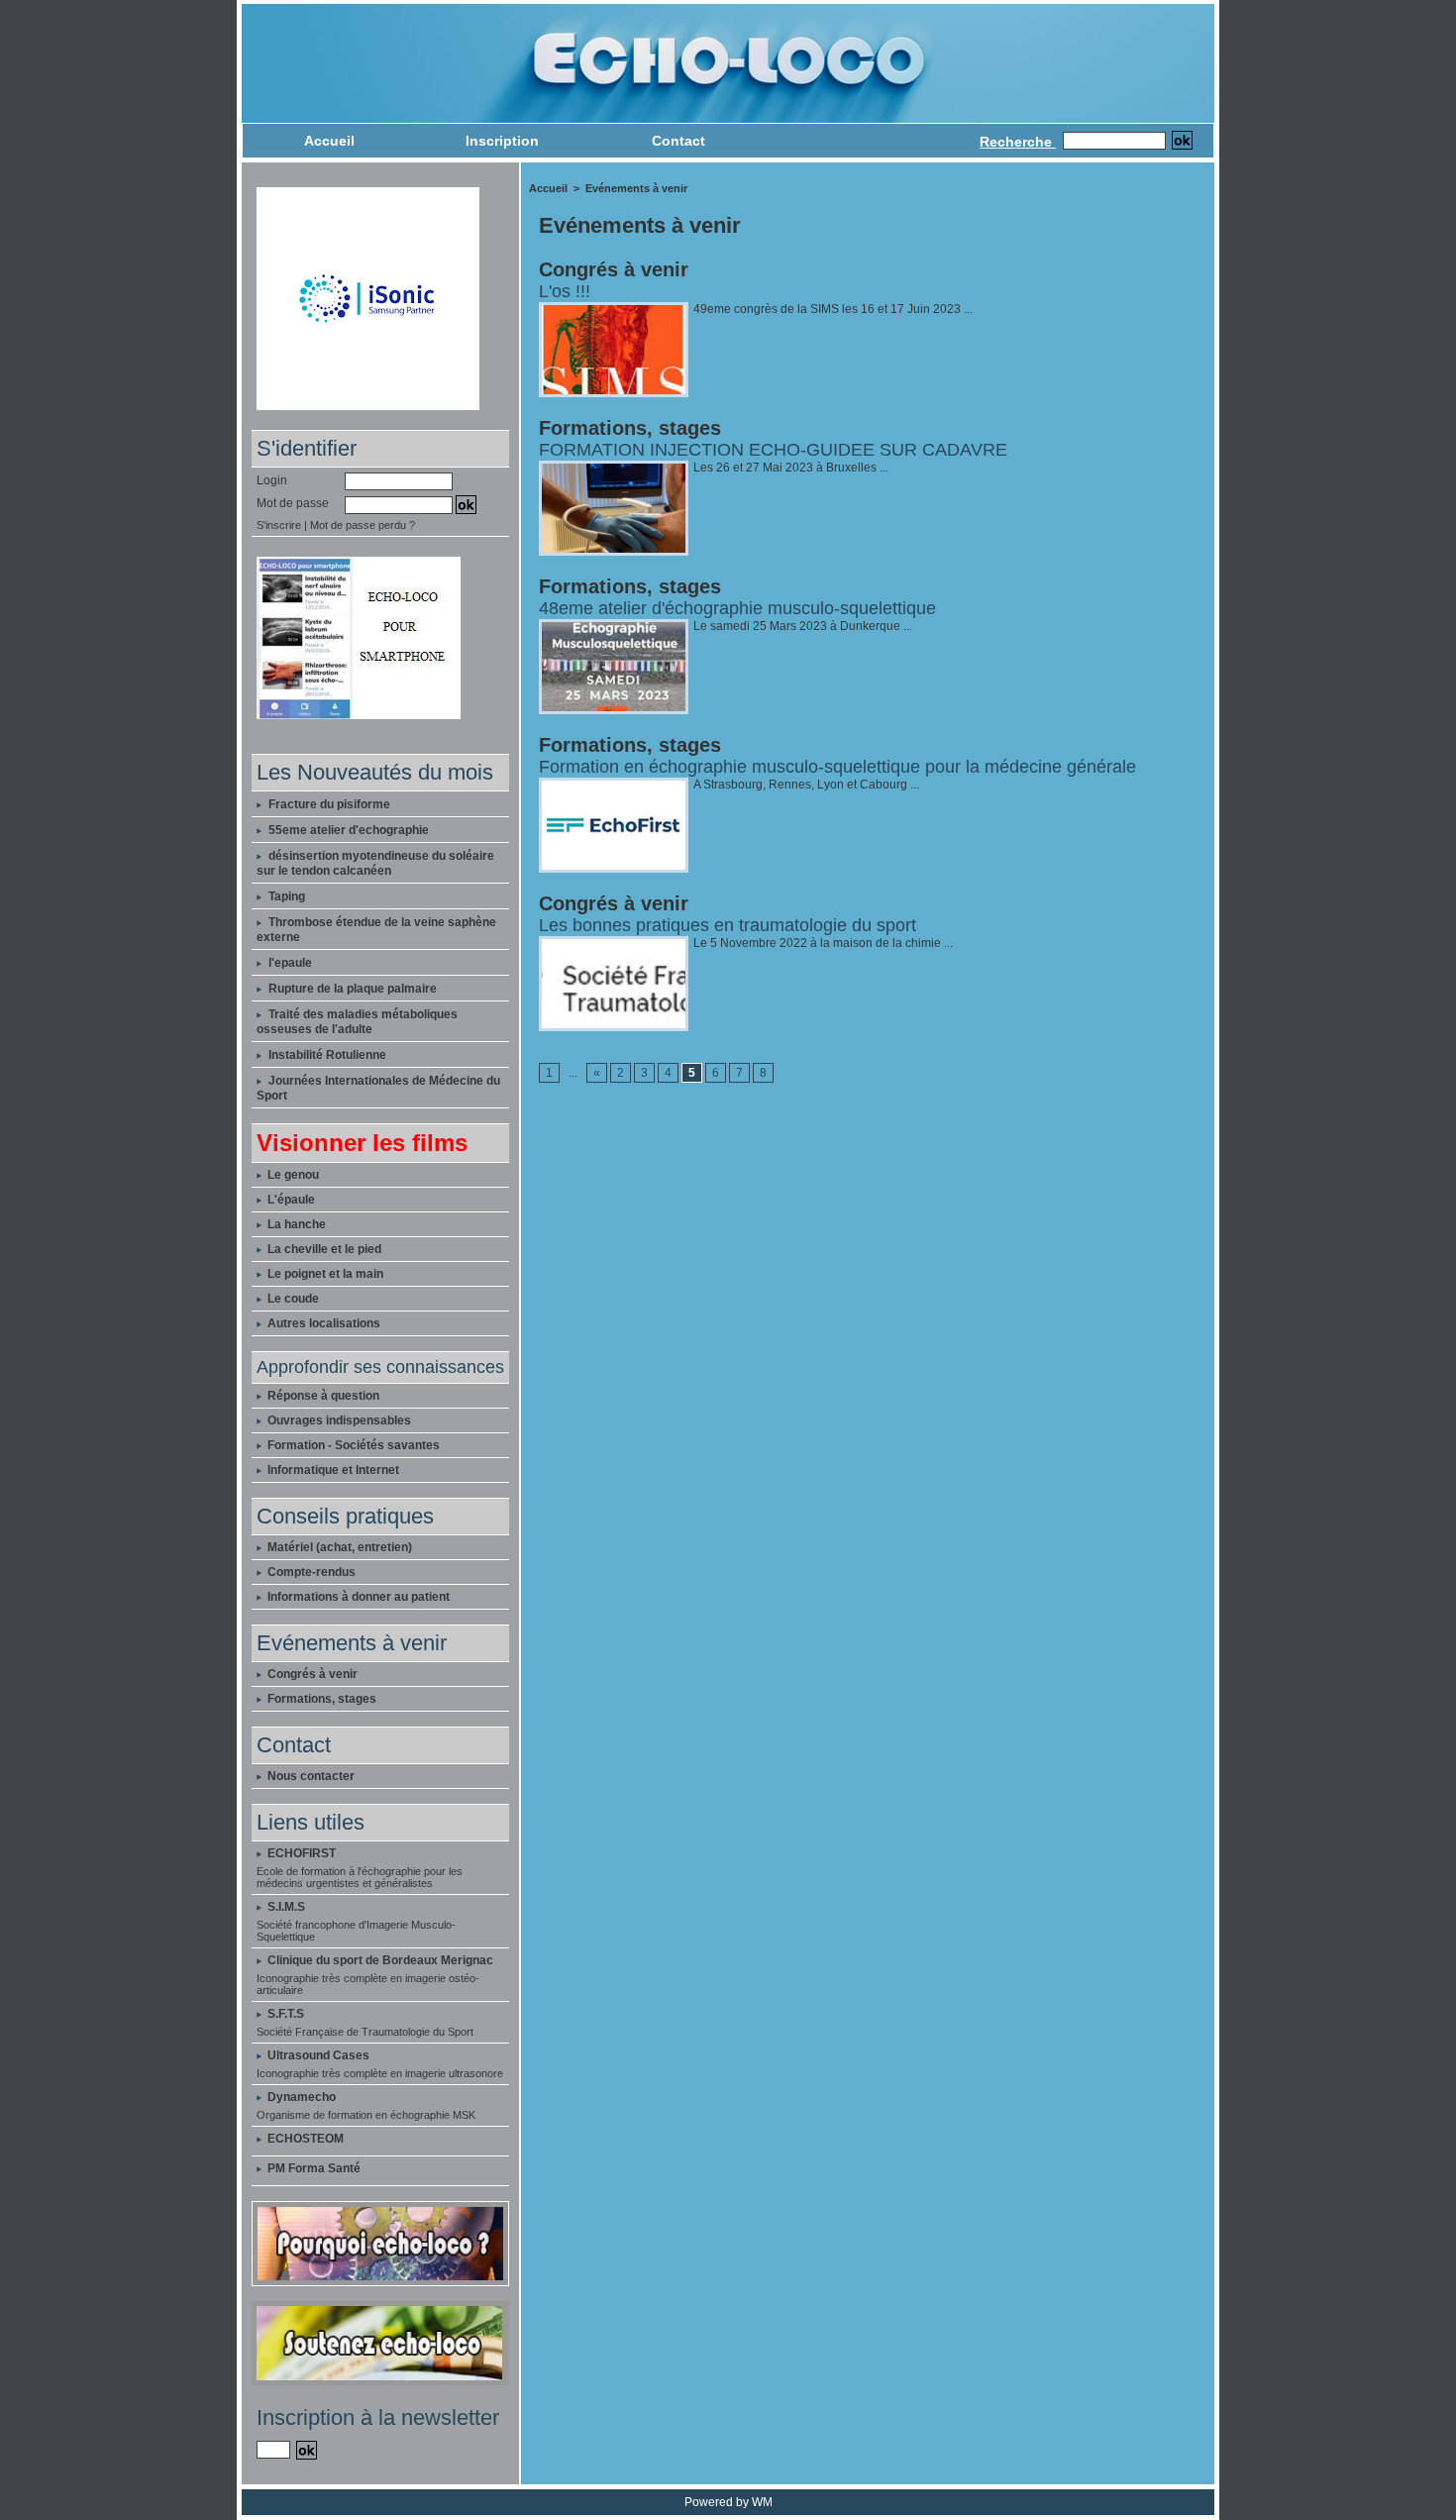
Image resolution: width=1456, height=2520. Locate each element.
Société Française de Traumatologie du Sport (365, 2032)
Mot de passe (293, 503)
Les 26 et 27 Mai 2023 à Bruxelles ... (791, 468)
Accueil (329, 141)
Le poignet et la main (324, 1274)
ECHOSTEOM (306, 2139)
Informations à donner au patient (357, 1597)
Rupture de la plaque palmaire (353, 989)
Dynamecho (302, 2097)
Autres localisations (322, 1323)
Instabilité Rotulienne (327, 1055)
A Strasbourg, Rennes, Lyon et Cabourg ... (806, 785)
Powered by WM (728, 2502)
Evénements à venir (636, 188)
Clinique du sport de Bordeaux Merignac (380, 1960)
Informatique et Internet (332, 1470)
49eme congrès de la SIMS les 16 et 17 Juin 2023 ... (833, 309)
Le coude (292, 1299)
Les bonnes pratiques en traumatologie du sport (728, 925)
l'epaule (290, 963)
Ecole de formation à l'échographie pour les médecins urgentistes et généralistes (360, 1877)
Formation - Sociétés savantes (352, 1445)
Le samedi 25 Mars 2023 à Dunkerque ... (803, 626)
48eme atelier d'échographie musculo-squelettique (737, 608)
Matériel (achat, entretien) (338, 1547)
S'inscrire (279, 525)
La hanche (295, 1224)
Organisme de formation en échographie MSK (366, 2115)
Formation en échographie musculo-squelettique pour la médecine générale (837, 767)
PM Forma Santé (314, 2168)
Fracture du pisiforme (329, 804)
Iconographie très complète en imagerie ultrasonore (380, 2073)
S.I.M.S (286, 1907)
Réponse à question (322, 1396)
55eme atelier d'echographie (349, 830)
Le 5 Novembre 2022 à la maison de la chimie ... (823, 943)
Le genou (292, 1175)
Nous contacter (310, 1776)
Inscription (502, 141)
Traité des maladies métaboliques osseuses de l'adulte (357, 1022)
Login (272, 480)
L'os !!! (565, 291)
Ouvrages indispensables (338, 1420)
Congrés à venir (311, 1674)
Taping (287, 896)
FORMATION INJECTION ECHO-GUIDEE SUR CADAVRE (773, 450)
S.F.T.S (286, 2014)
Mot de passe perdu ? (363, 525)
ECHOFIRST (302, 1853)
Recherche (1018, 142)
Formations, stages (320, 1699)
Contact (678, 141)
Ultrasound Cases (318, 2055)
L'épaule (290, 1200)
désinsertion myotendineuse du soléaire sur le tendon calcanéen (375, 863)
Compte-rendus (310, 1572)
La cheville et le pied (323, 1249)
